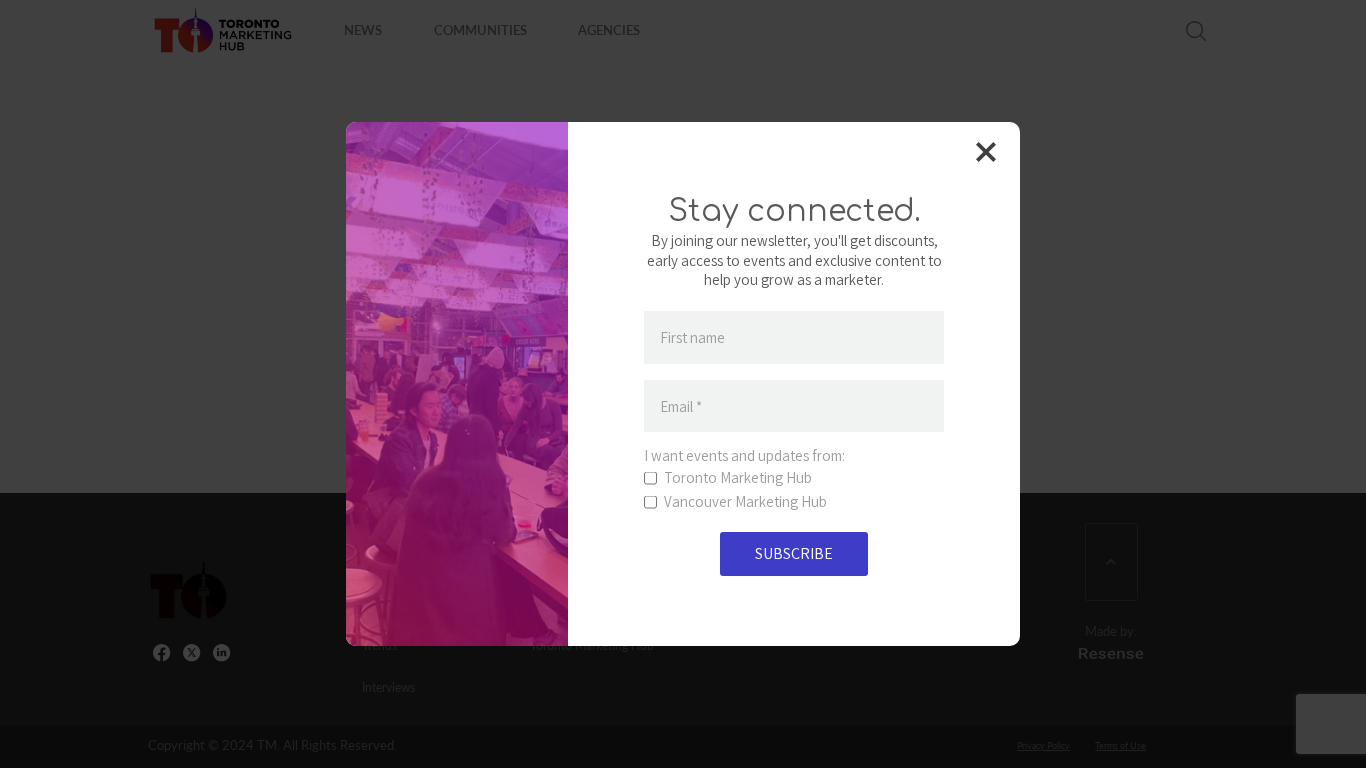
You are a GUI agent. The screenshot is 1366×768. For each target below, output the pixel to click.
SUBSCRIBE (794, 553)
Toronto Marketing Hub (738, 478)
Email (681, 406)
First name (692, 337)
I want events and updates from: (744, 455)
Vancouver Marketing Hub (745, 502)
